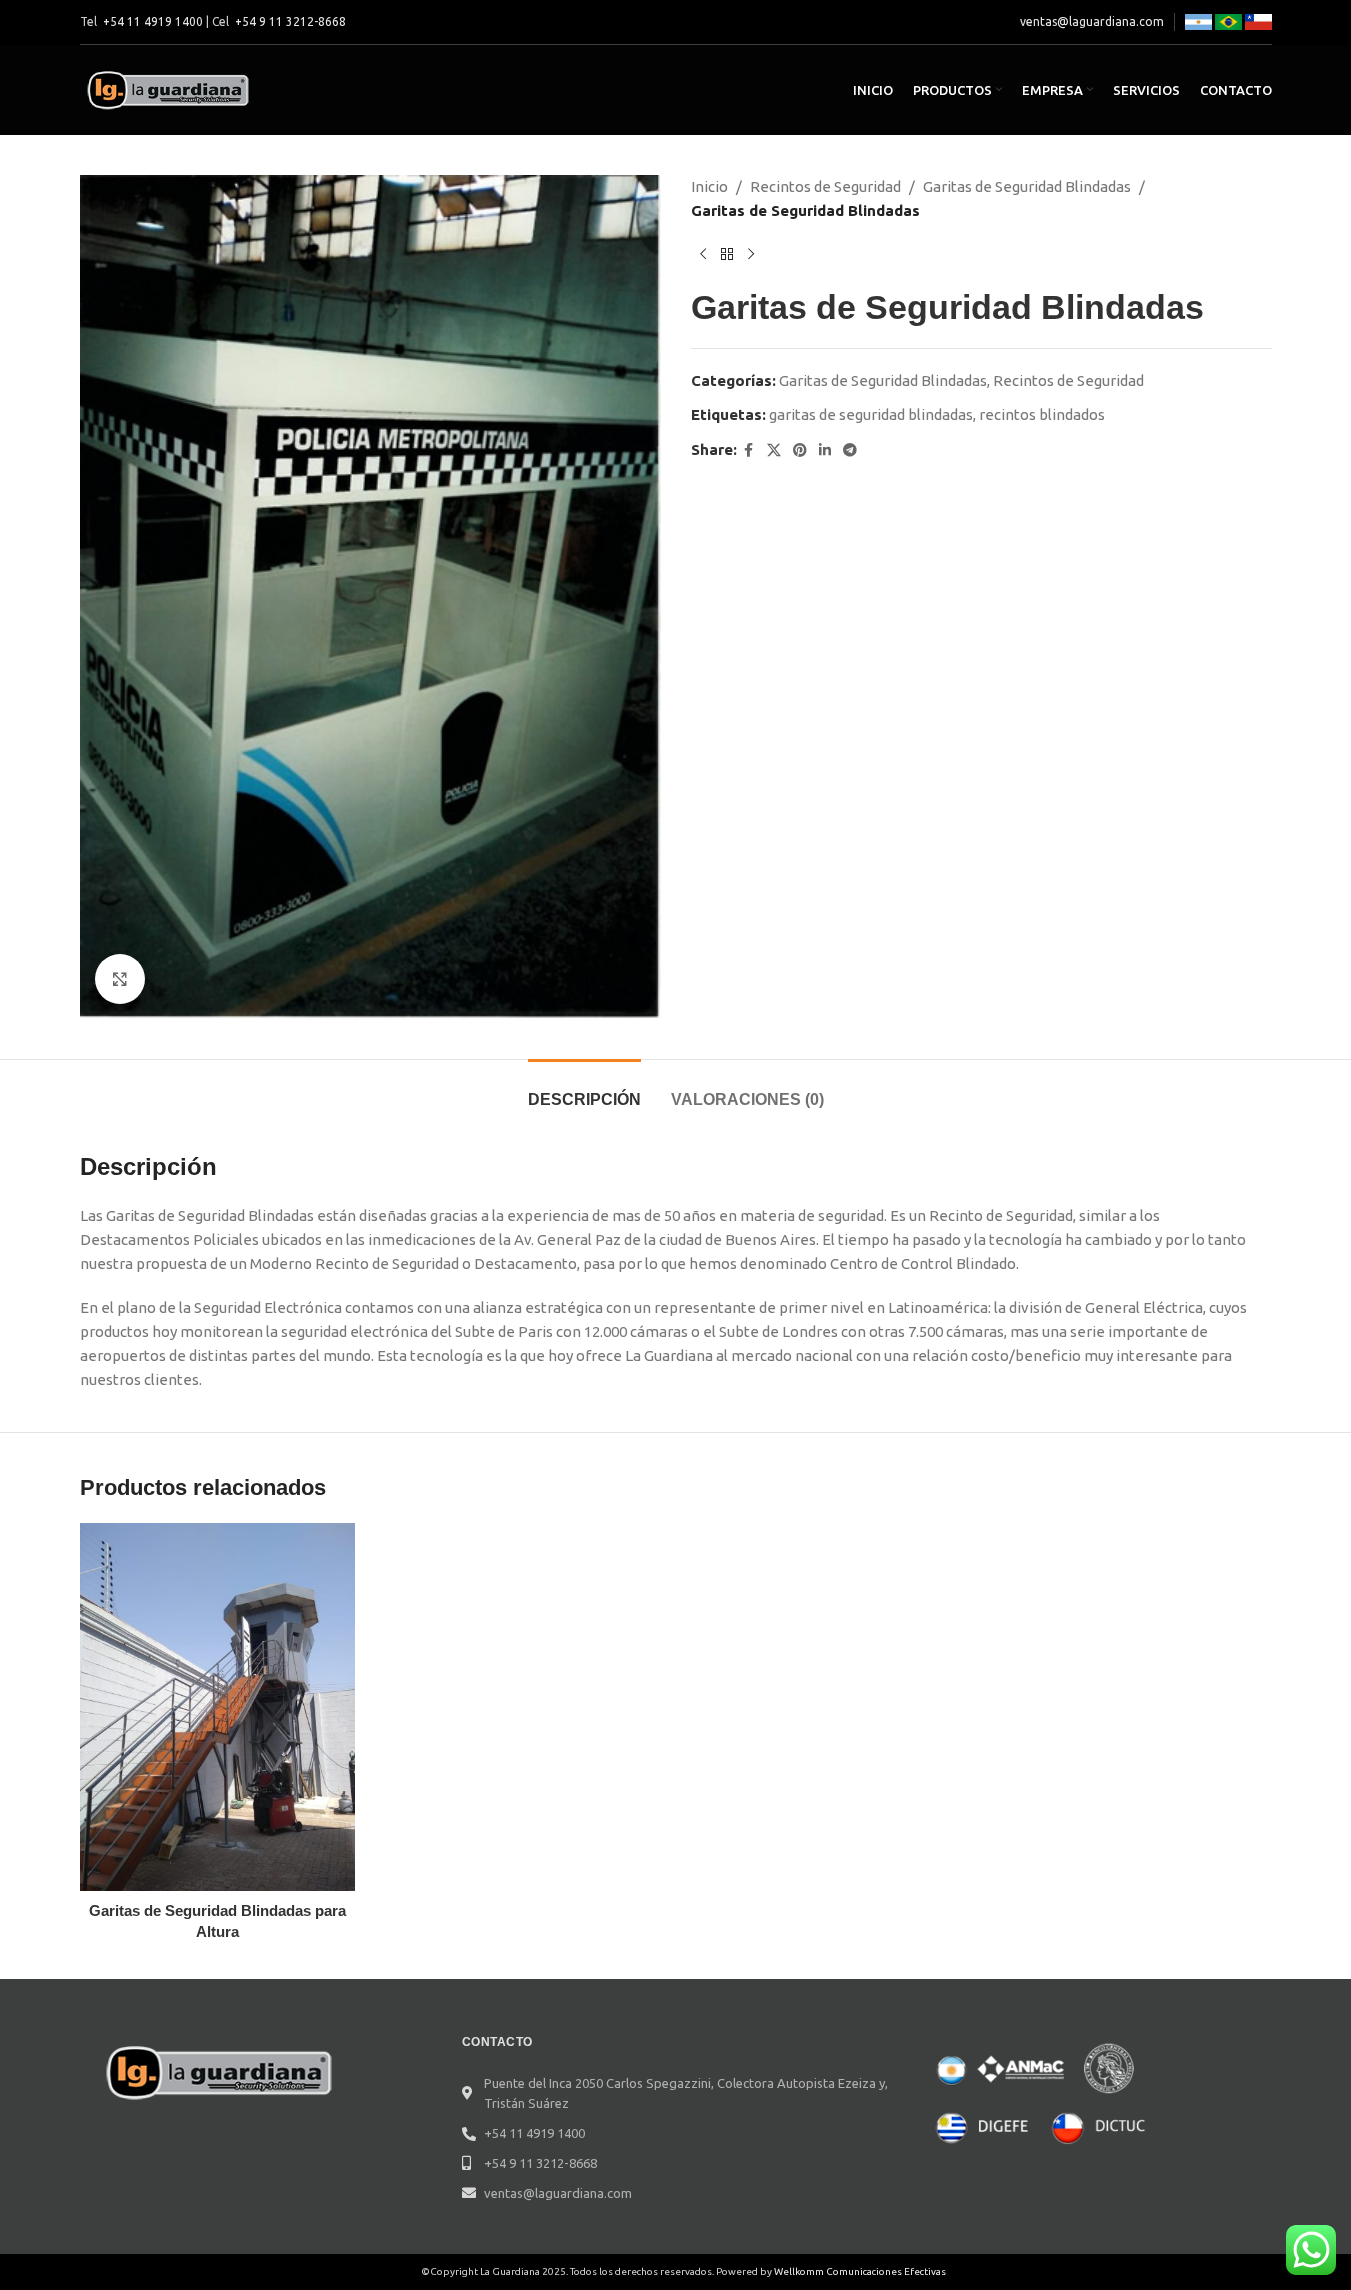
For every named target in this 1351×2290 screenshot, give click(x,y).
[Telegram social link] (850, 450)
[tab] (584, 1089)
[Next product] (751, 255)
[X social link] (774, 450)
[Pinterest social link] (800, 450)
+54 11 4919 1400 (153, 21)
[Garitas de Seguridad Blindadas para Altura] (218, 1706)
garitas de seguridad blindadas (871, 414)
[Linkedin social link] (825, 450)
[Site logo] (170, 88)
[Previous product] (703, 255)
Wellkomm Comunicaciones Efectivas (860, 2271)
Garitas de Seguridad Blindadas (1027, 186)
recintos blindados (1042, 414)
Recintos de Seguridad (825, 186)
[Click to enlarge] (120, 979)
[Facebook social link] (749, 450)
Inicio (709, 186)
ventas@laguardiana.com (1092, 21)
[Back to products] (727, 255)
